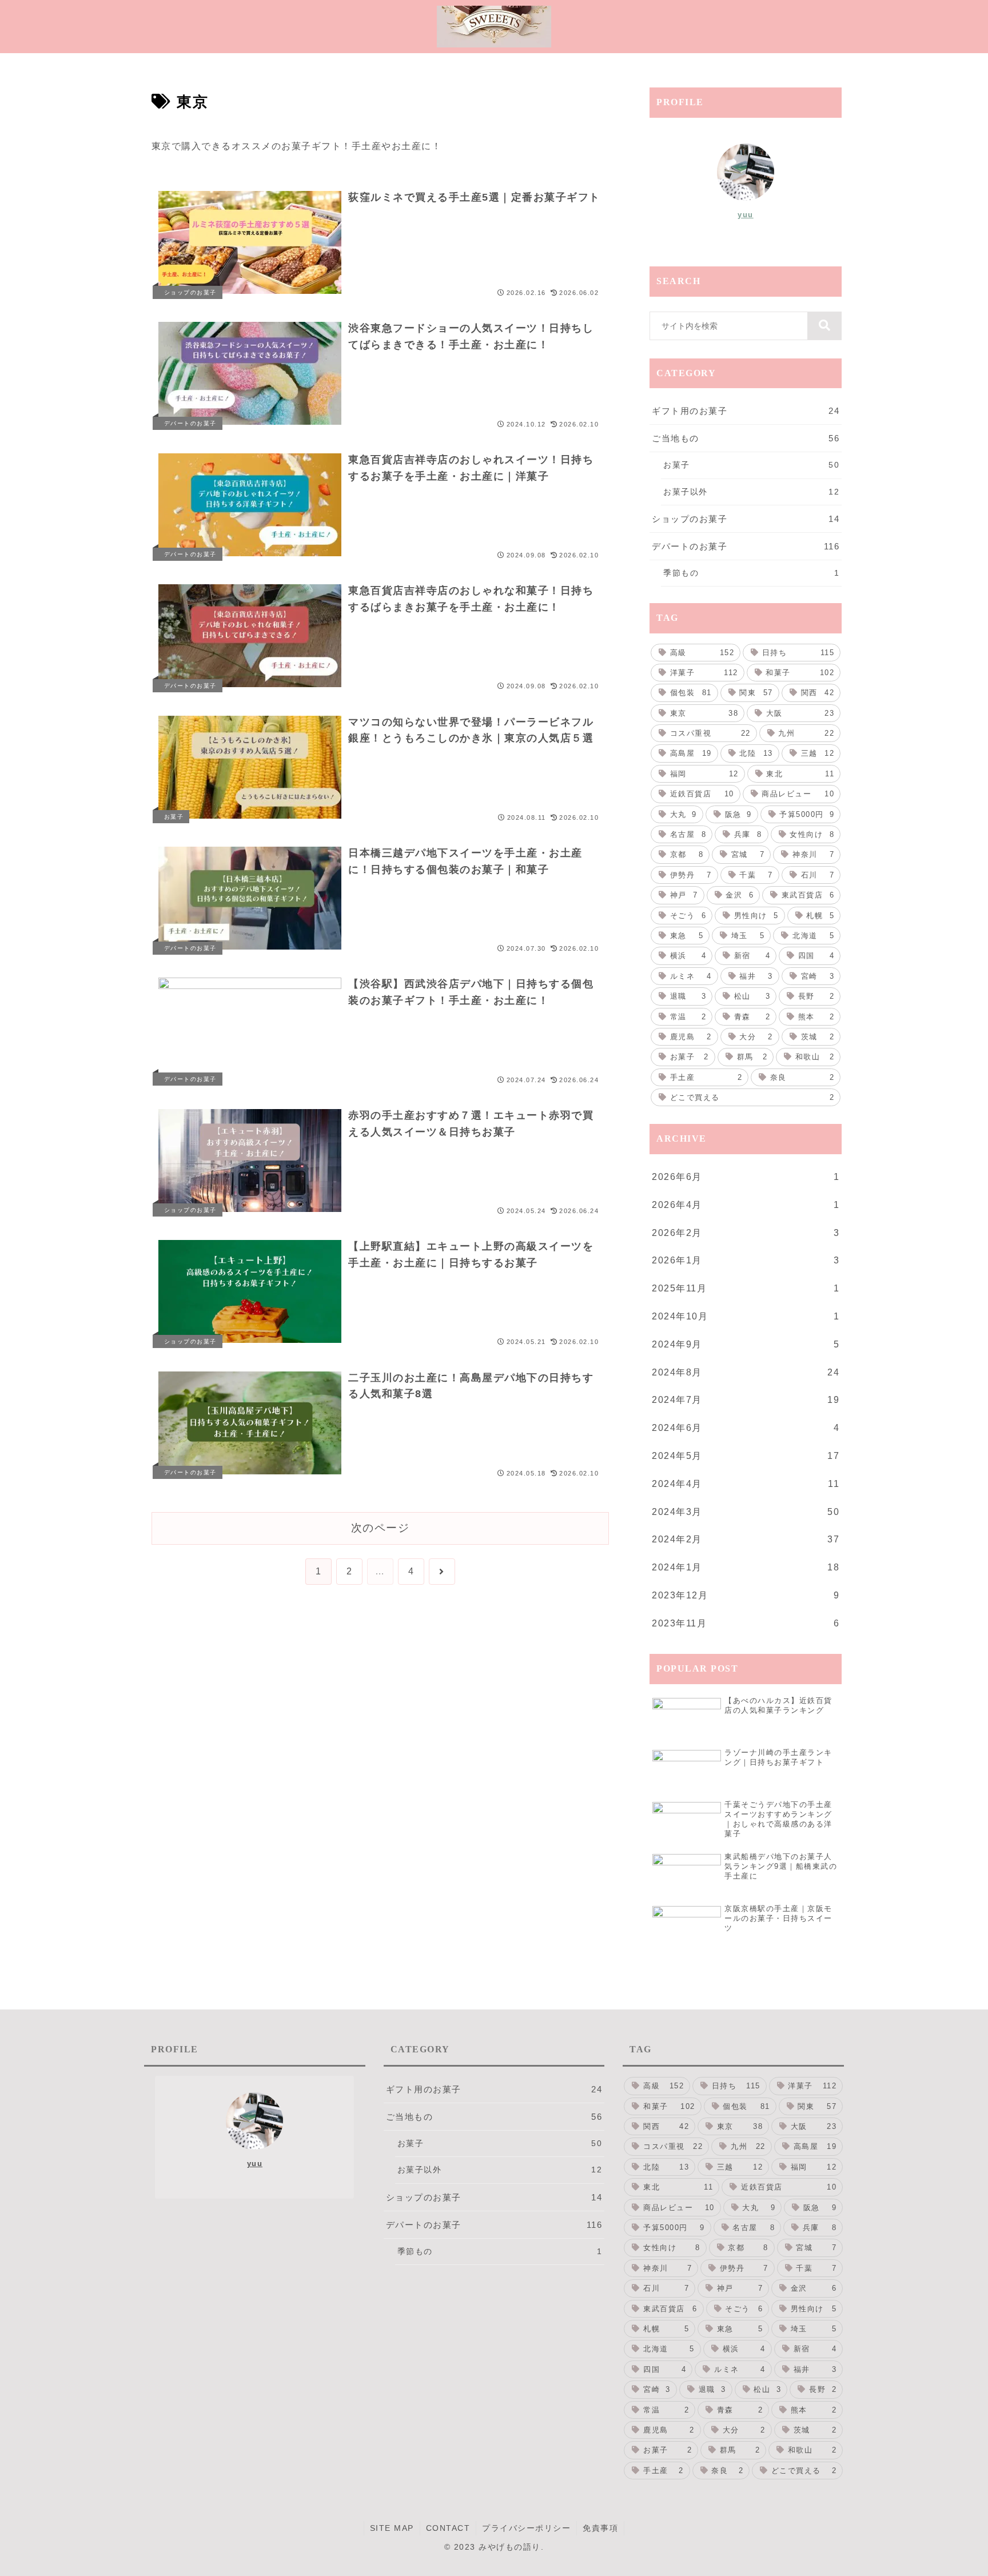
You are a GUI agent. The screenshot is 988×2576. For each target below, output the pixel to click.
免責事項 (600, 2528)
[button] (824, 326)
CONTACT (448, 2528)
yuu (746, 215)
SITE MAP (392, 2528)
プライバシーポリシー (526, 2528)
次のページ (381, 1528)
